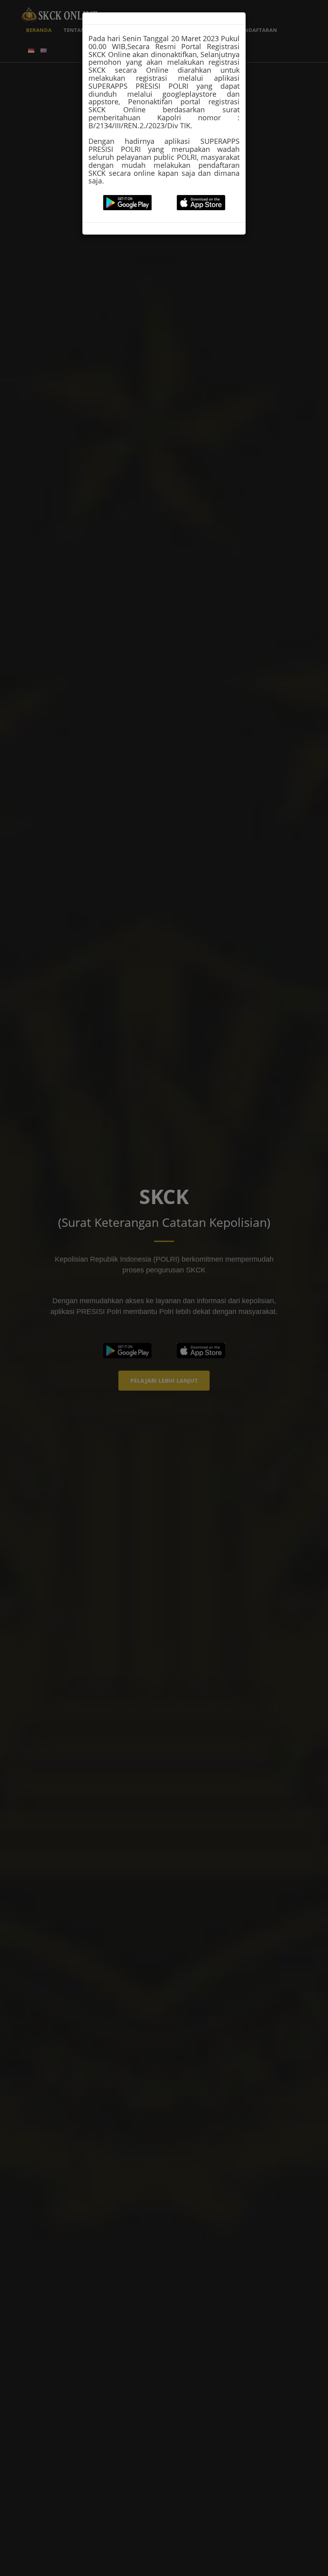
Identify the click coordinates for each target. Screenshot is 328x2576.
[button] (127, 203)
